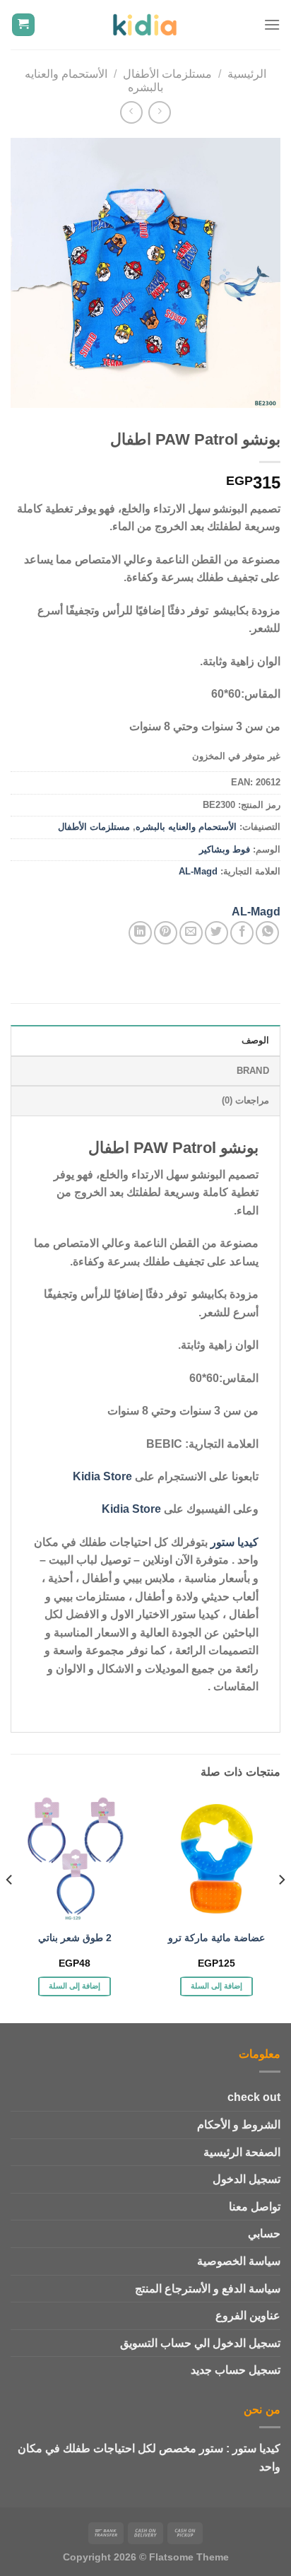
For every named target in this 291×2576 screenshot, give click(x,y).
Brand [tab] (253, 1071)
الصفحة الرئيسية (242, 2152)
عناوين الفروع (248, 2316)
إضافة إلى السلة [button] (217, 1986)
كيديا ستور (234, 1542)
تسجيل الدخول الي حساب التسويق (200, 2343)
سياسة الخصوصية (239, 2261)
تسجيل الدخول (247, 2179)
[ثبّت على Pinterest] (166, 933)
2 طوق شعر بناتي (75, 1938)
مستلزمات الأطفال (167, 74)
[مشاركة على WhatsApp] (267, 933)
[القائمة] (272, 24)
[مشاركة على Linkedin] (140, 933)
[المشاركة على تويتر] (216, 933)
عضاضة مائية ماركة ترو (216, 1938)
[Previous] (281, 1908)
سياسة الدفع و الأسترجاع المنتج (208, 2289)
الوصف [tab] (255, 1040)
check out (254, 2097)
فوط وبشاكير (225, 849)
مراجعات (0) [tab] (245, 1100)
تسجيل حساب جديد (236, 2370)
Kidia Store (102, 1476)
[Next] (10, 1908)
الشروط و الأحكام (239, 2125)
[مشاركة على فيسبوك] (242, 933)
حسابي (264, 2233)
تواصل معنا (255, 2207)
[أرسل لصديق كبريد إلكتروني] (191, 933)
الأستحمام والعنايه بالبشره (186, 827)
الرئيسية (247, 74)
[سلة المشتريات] (24, 25)
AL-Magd (198, 871)
